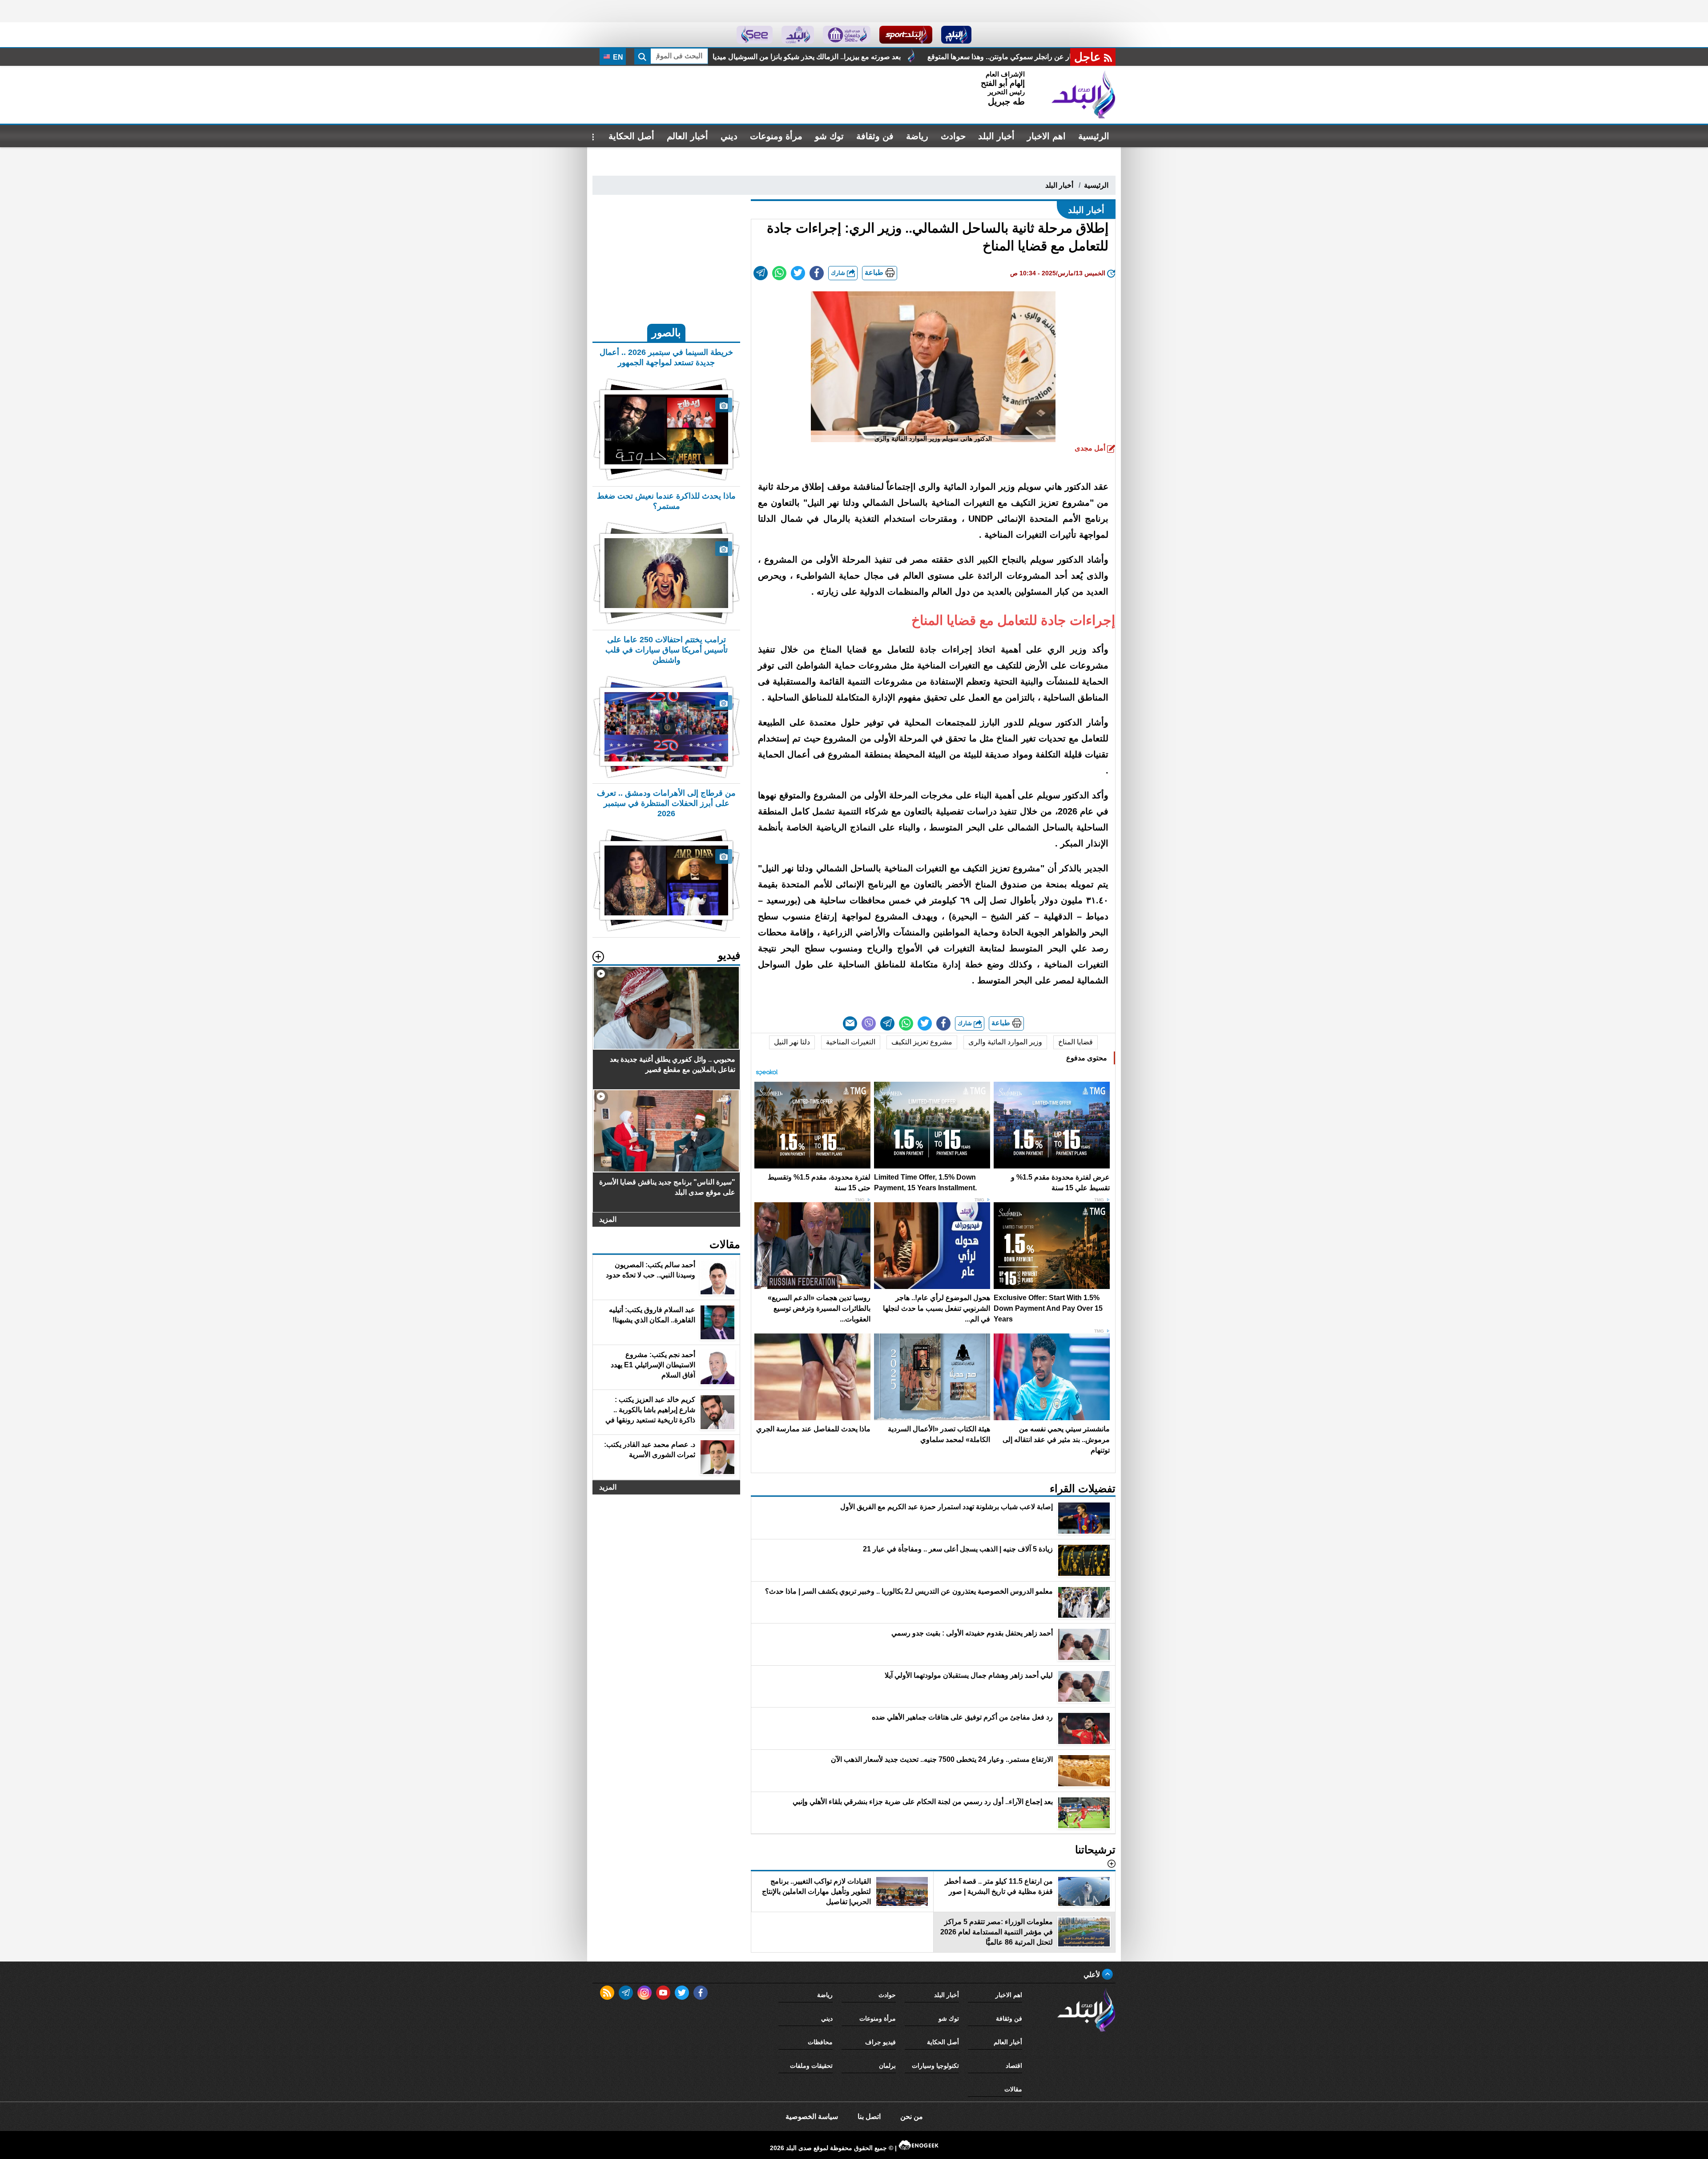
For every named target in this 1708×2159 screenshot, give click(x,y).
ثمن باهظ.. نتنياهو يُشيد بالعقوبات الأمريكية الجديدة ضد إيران (858, 57)
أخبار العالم (687, 136)
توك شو (829, 136)
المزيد (608, 1219)
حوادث (953, 136)
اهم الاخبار (1046, 136)
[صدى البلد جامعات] (847, 35)
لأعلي (1093, 1975)
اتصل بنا (869, 2117)
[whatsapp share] (779, 273)
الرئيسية (1094, 136)
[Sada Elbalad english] (755, 35)
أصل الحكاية (631, 136)
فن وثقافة (875, 136)
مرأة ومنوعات (776, 136)
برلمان (887, 2066)
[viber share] (869, 1023)
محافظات (820, 2042)
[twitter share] (798, 273)
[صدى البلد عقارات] (798, 35)
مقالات (1013, 2089)
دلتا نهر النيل (792, 1042)
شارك (839, 273)
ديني (729, 136)
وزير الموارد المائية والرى (1005, 1042)
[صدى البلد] (1084, 95)
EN (617, 57)
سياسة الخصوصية (812, 2117)
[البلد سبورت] (906, 35)
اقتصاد (1014, 2066)
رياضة (917, 136)
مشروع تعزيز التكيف (922, 1042)
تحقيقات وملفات (811, 2066)
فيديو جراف (880, 2042)
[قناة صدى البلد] (957, 35)
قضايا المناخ (1076, 1042)
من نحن (912, 2117)
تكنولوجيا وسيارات (935, 2066)
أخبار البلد (996, 136)
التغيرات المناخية (851, 1042)
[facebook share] (817, 273)
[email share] (761, 273)
